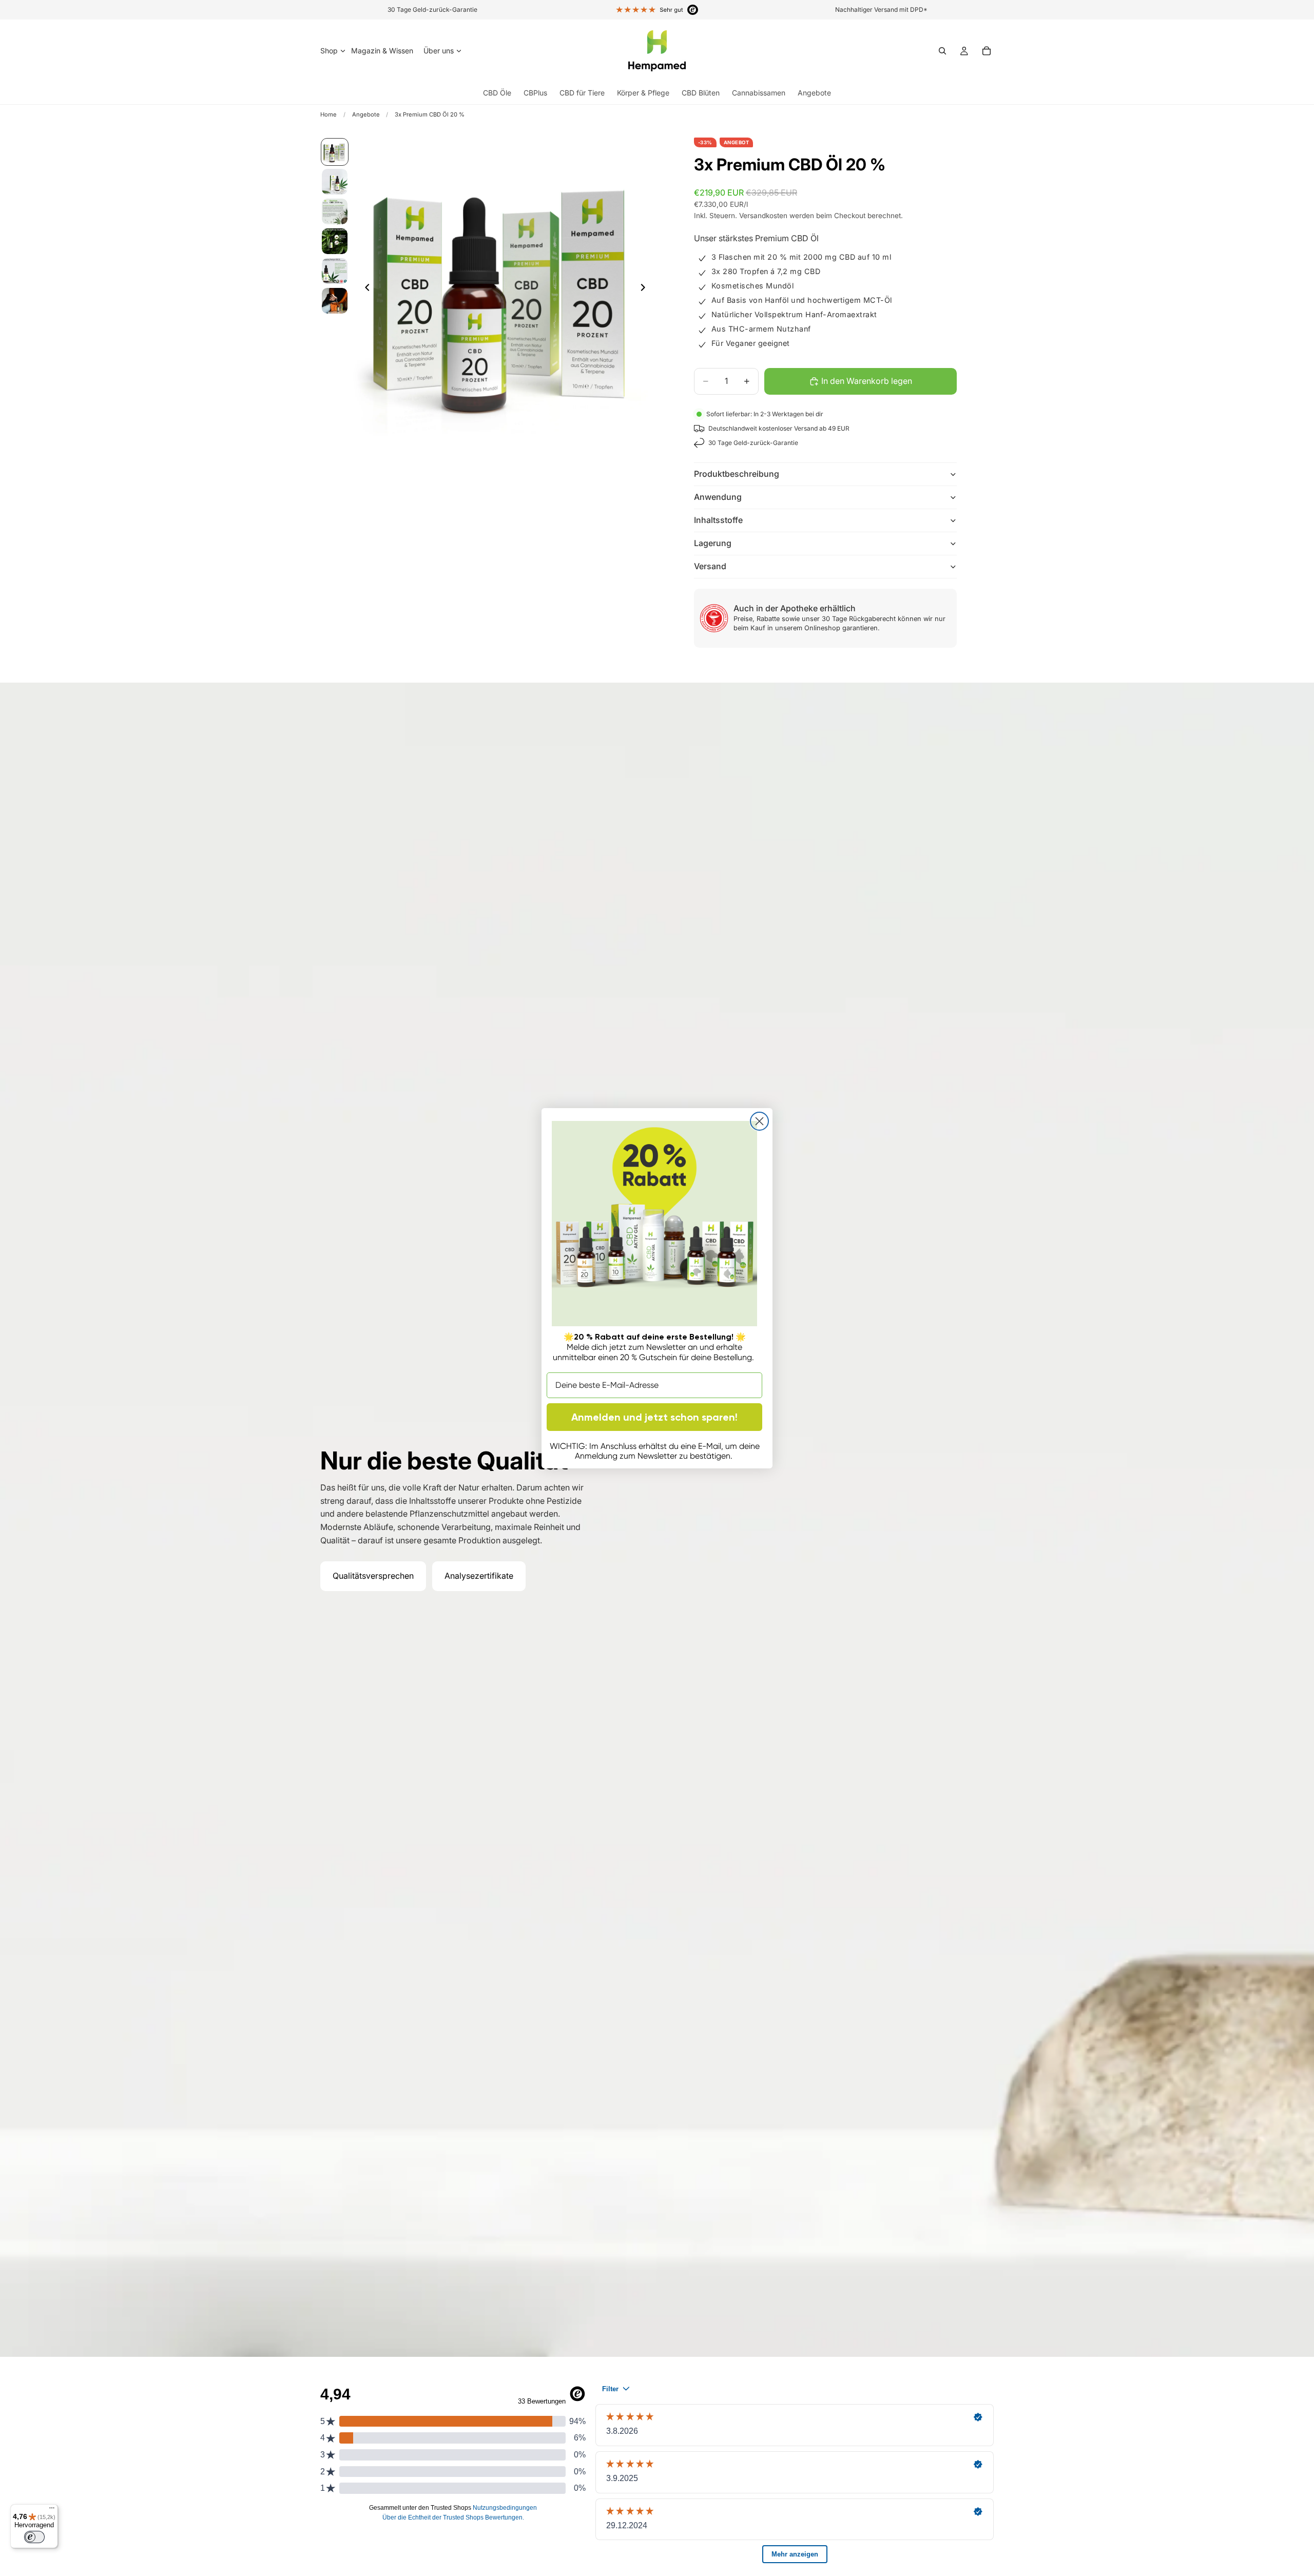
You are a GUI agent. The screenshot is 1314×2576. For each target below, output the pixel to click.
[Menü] (52, 2510)
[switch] (34, 2537)
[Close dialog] (759, 1121)
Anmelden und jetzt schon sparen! (654, 1417)
